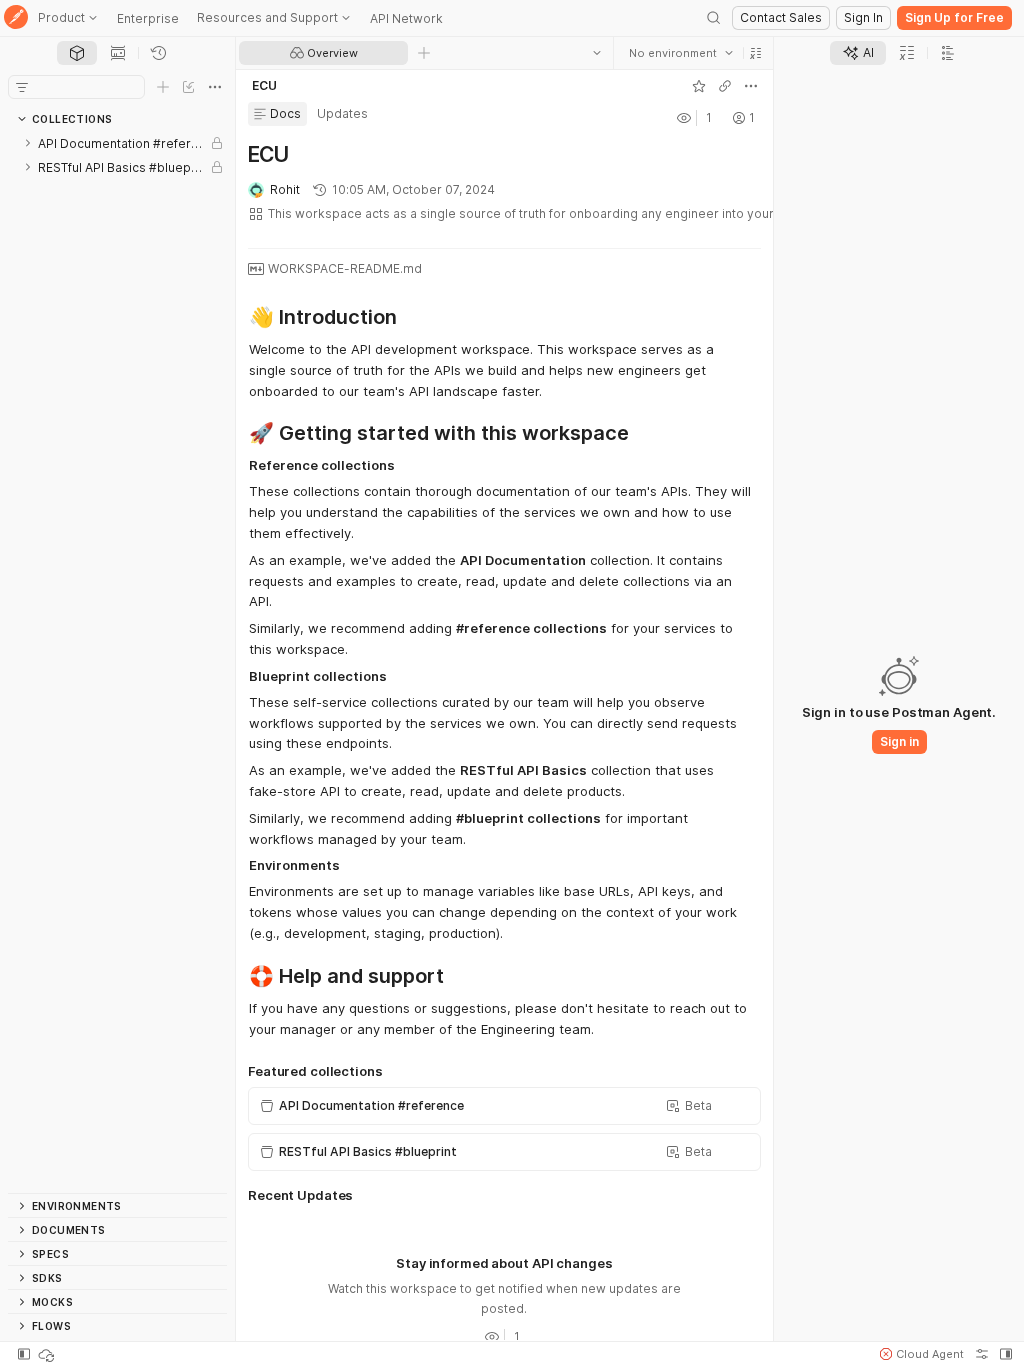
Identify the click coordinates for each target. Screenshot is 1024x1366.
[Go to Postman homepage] (16, 18)
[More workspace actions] (751, 86)
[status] (48, 1354)
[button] (756, 53)
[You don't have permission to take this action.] (424, 53)
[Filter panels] (22, 87)
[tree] (117, 662)
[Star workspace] (699, 86)
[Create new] (163, 87)
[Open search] (714, 18)
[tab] (77, 53)
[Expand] (28, 143)
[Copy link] (725, 86)
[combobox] (681, 53)
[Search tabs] (597, 53)
